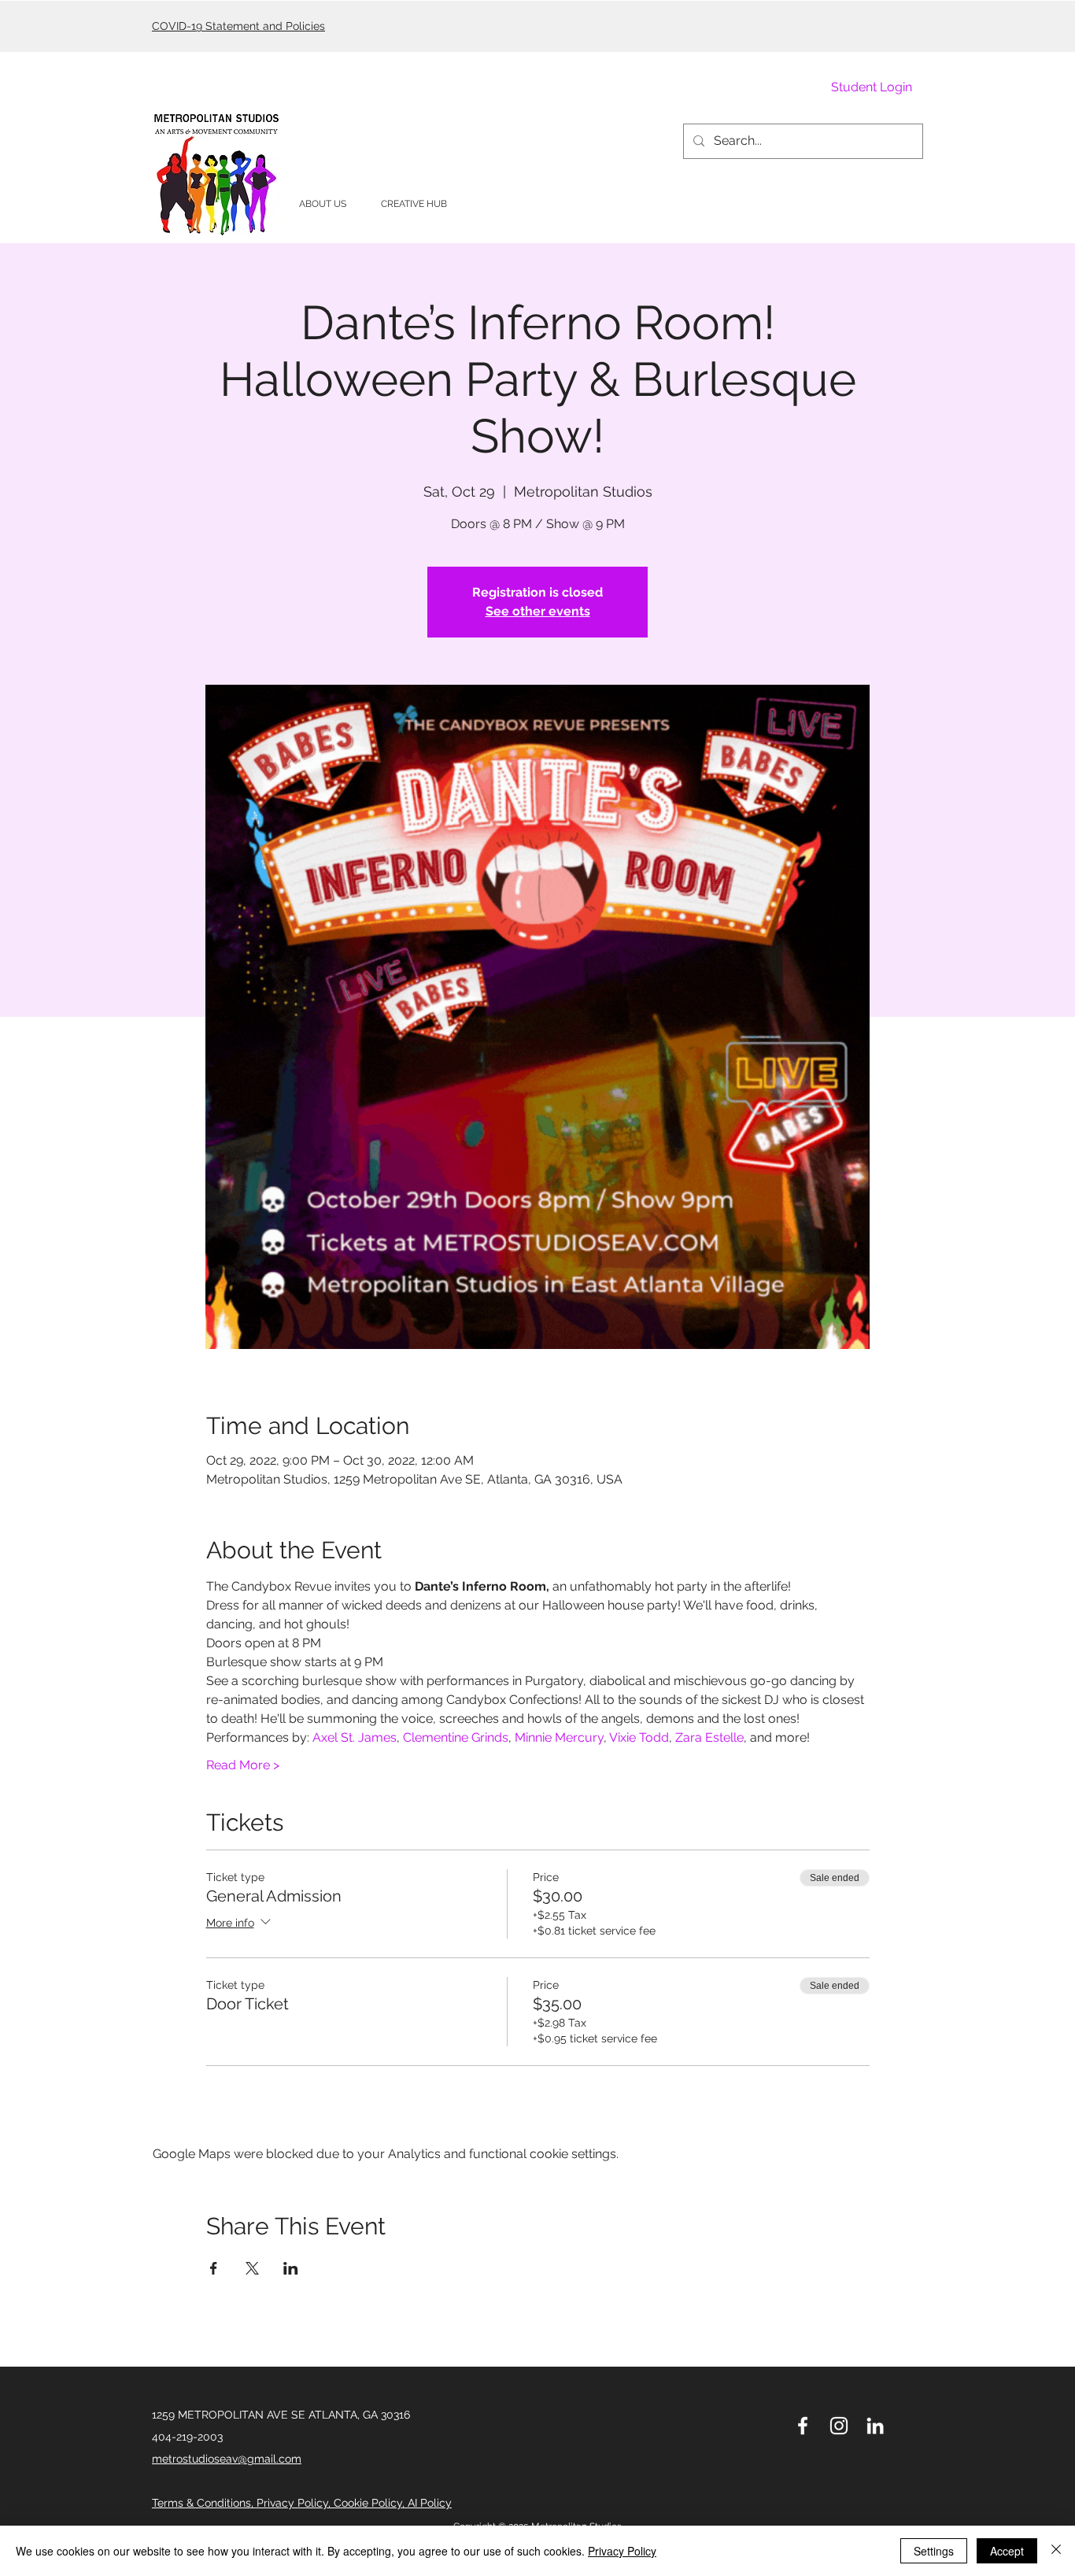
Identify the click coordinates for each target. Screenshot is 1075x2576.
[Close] (1056, 2551)
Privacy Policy (622, 2551)
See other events (538, 611)
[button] (322, 204)
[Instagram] (839, 2426)
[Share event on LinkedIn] (291, 2268)
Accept (1007, 2551)
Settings (934, 2551)
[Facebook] (803, 2426)
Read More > (243, 1765)
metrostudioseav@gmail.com (227, 2459)
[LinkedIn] (875, 2426)
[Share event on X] (252, 2268)
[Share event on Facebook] (214, 2268)
